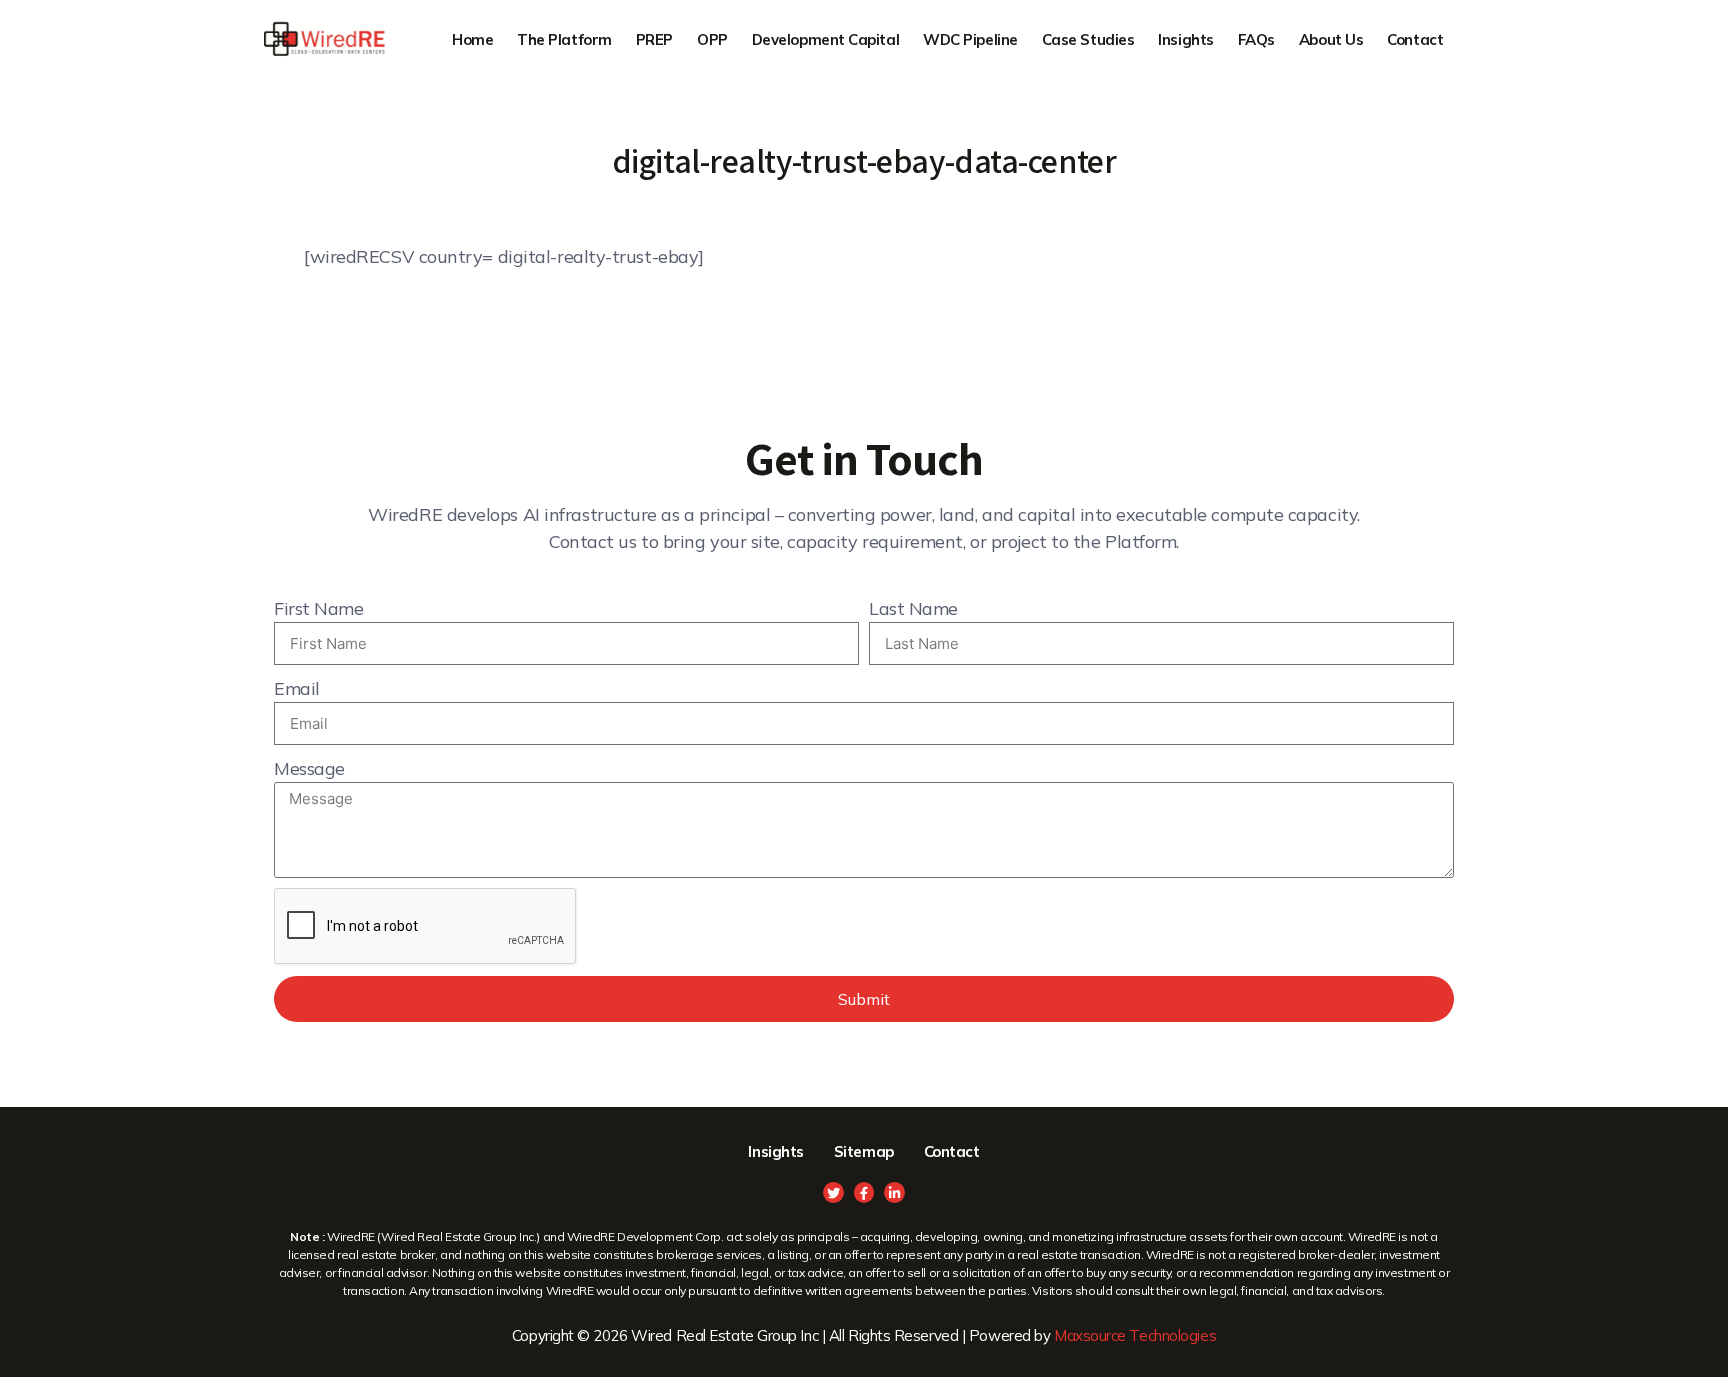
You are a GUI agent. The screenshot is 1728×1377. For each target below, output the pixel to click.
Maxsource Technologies (1135, 1335)
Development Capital (825, 39)
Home (472, 39)
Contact (1415, 39)
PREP (654, 39)
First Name (319, 608)
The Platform (564, 39)
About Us (1331, 39)
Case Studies (1088, 39)
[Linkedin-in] (894, 1192)
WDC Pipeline (970, 39)
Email (297, 688)
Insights (1185, 39)
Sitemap (864, 1151)
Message (309, 768)
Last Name (913, 608)
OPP (712, 39)
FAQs (1256, 39)
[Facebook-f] (864, 1192)
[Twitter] (833, 1192)
